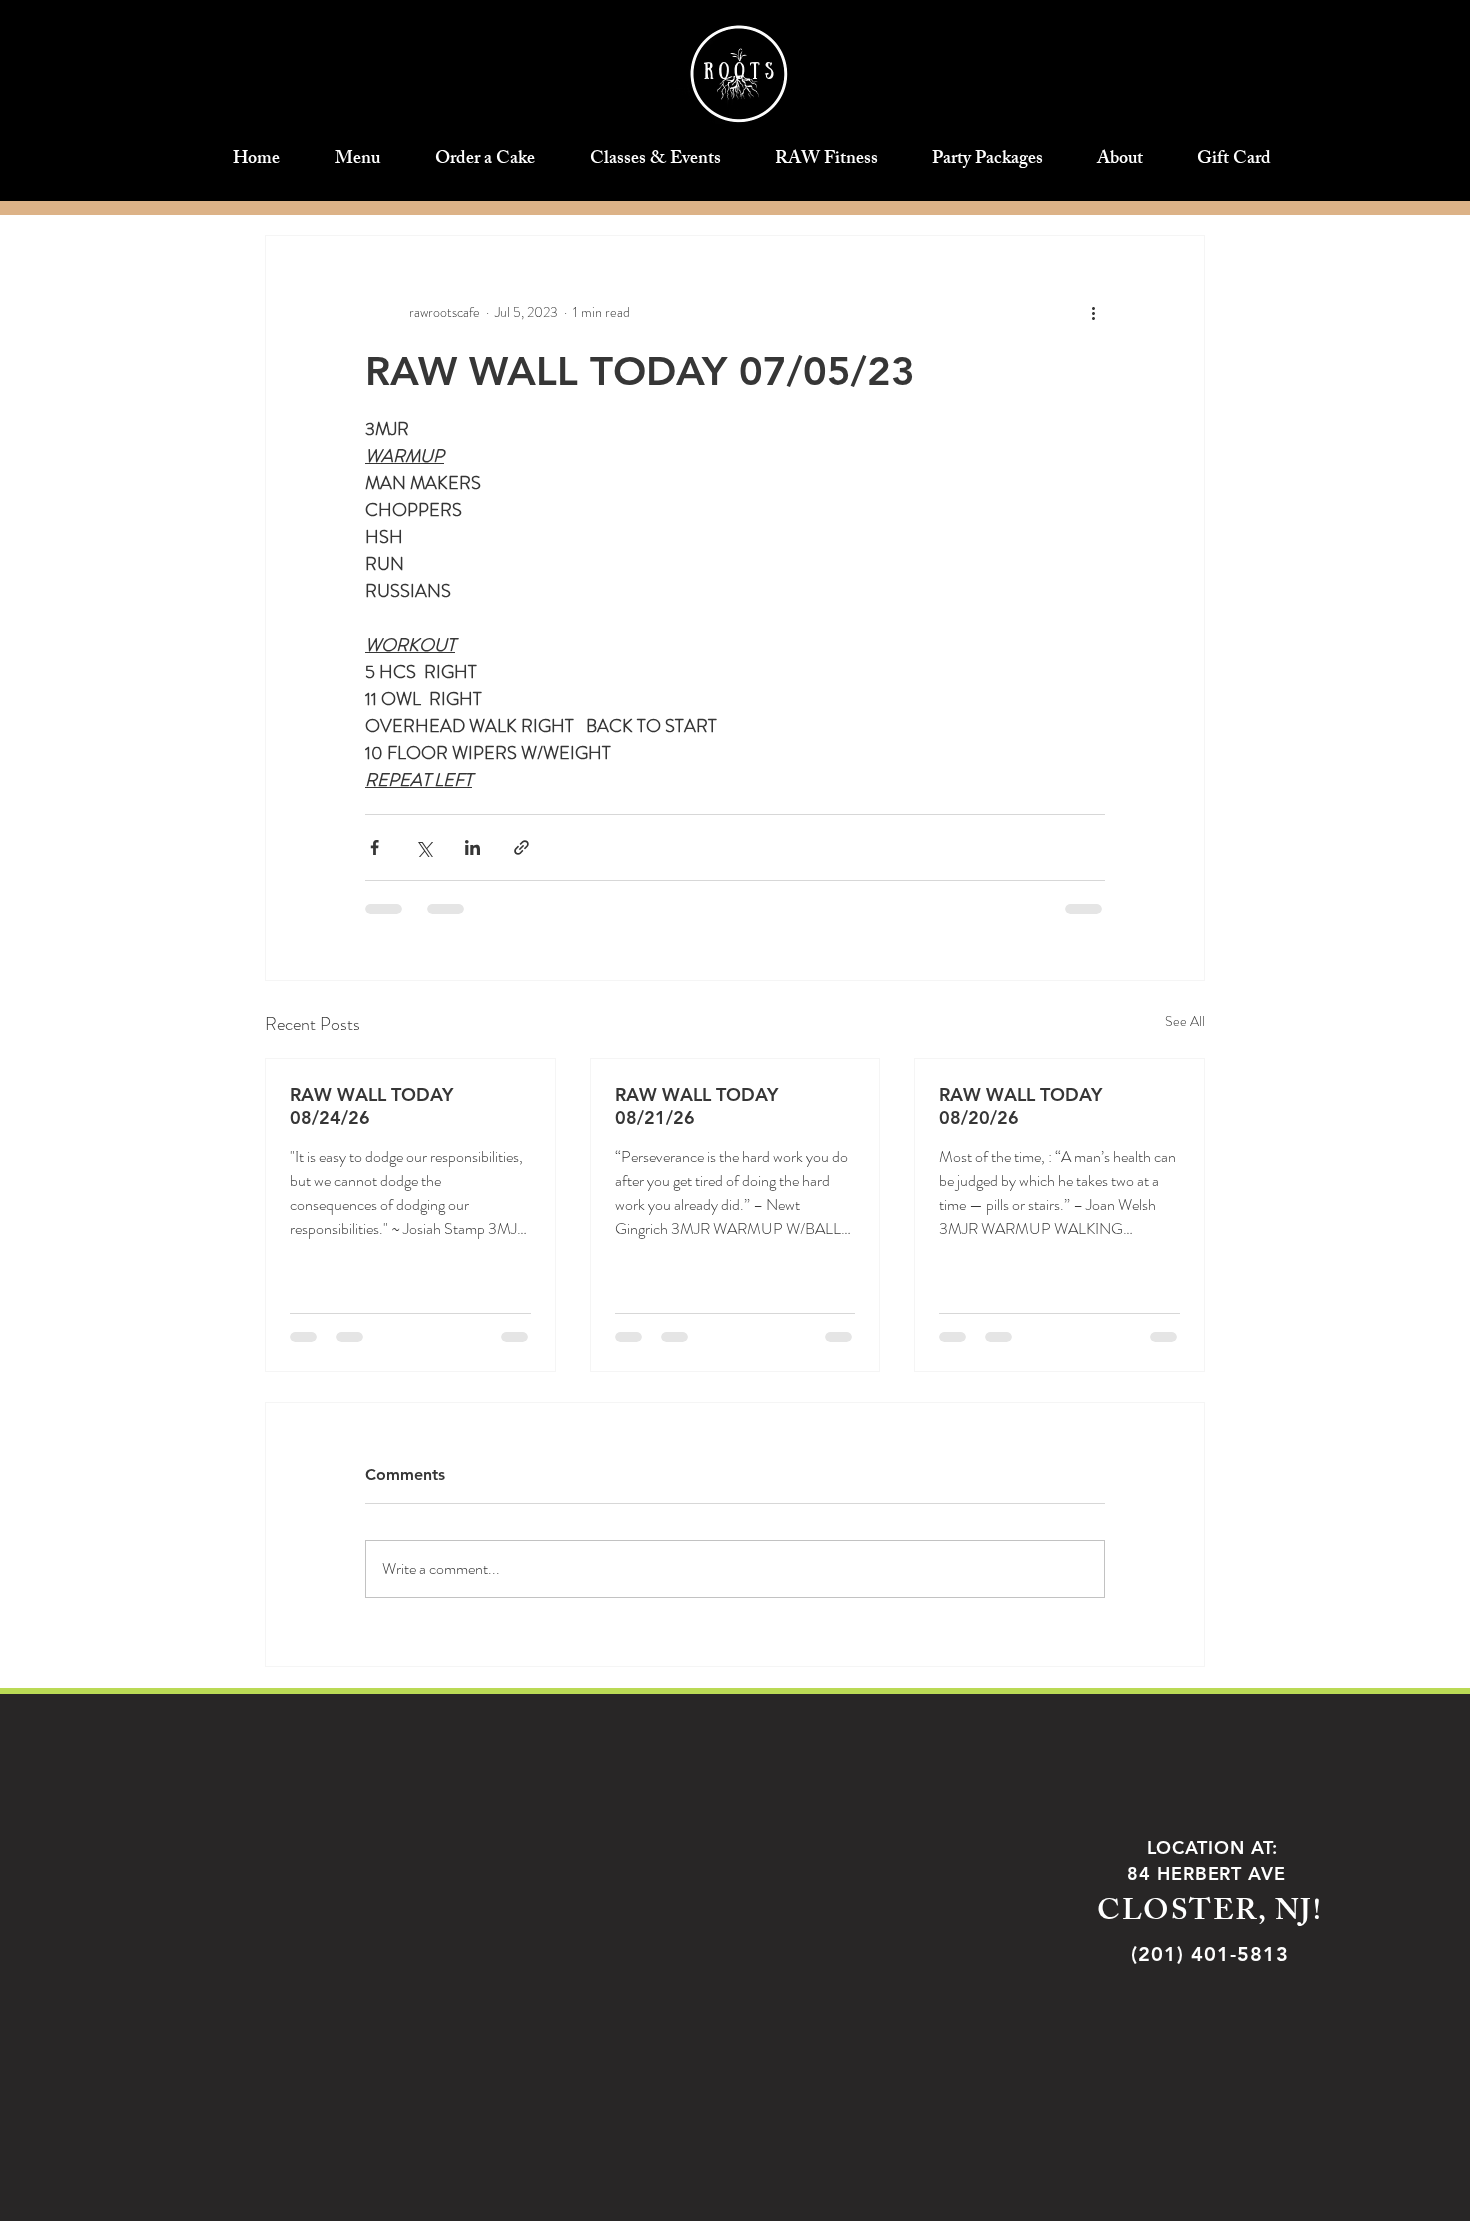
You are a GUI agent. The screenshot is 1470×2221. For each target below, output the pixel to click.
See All (1185, 1021)
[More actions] (1093, 312)
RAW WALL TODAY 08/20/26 (1020, 1106)
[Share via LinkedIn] (472, 847)
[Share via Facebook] (374, 847)
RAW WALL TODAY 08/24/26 (371, 1106)
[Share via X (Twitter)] (423, 847)
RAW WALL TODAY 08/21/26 (696, 1106)
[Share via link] (521, 847)
